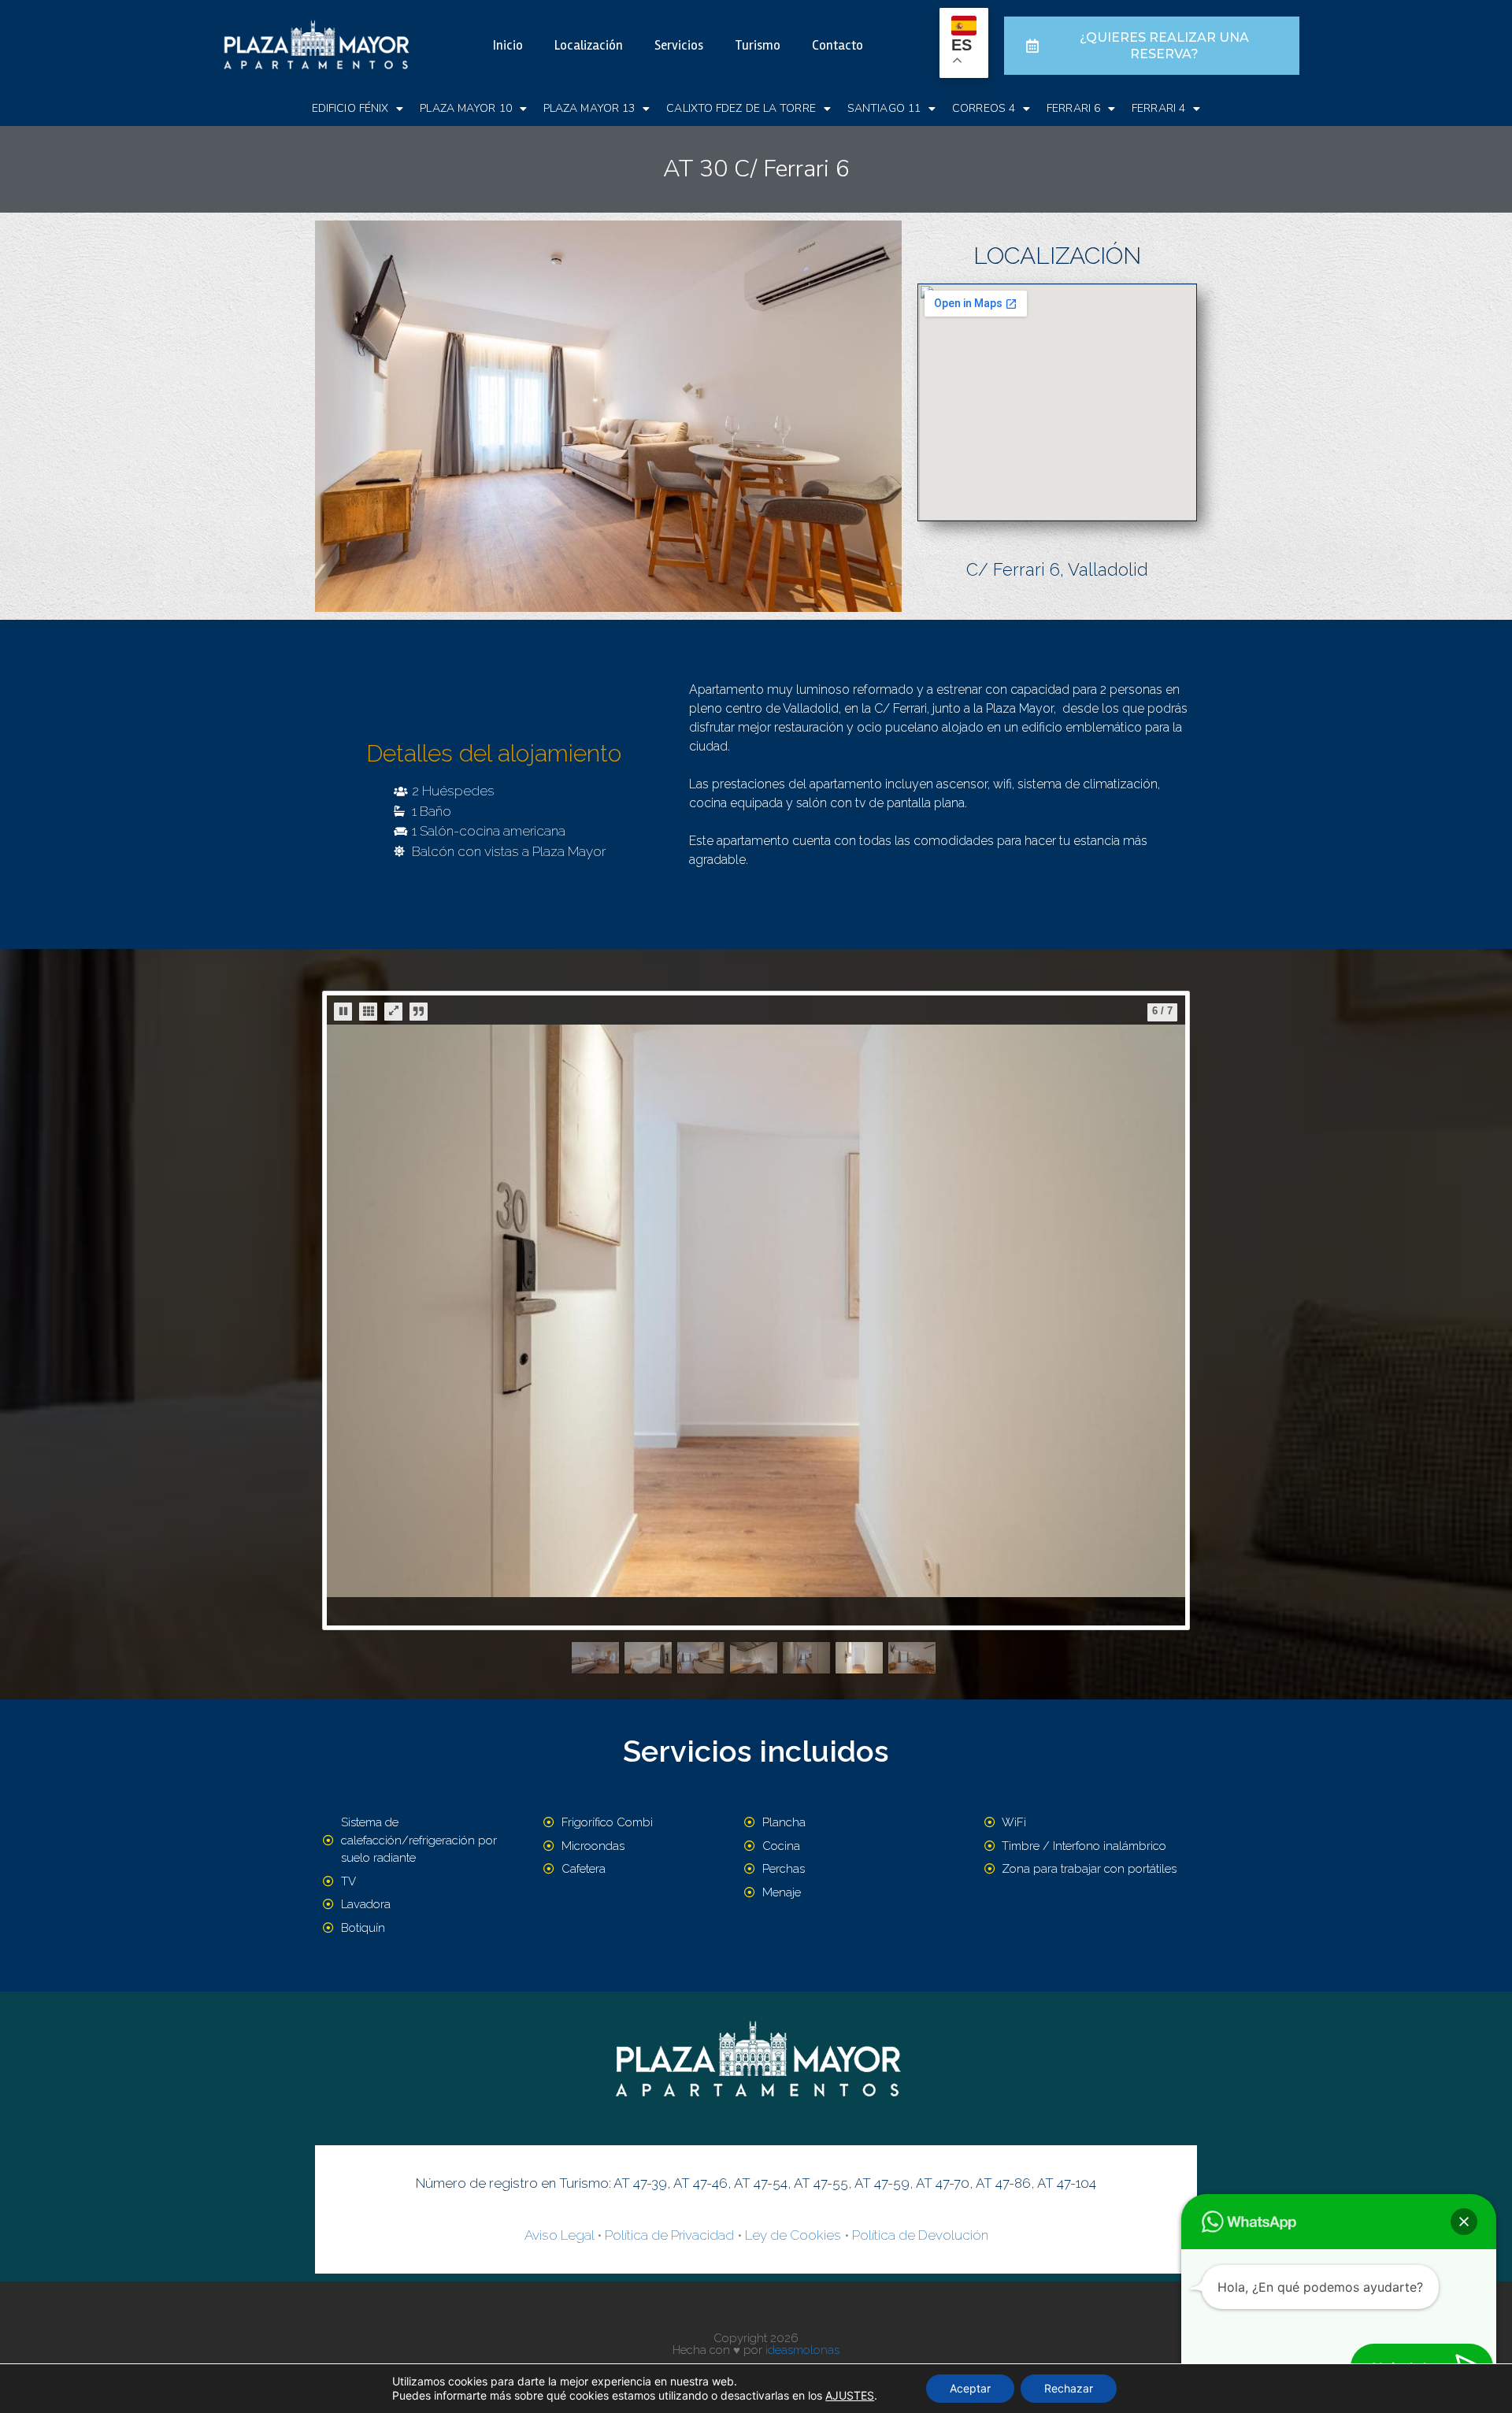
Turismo (758, 45)
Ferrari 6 (1073, 108)
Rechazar (1069, 2388)
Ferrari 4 (1158, 108)
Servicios (679, 45)
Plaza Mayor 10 (465, 108)
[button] (1464, 2222)
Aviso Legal (559, 2235)
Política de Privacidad (669, 2235)
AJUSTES (850, 2395)
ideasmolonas (802, 2350)
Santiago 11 (884, 108)
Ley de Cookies (793, 2235)
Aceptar (970, 2388)
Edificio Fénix (350, 108)
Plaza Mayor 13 (589, 108)
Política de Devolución (920, 2235)
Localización (589, 45)
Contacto (838, 45)
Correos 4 (984, 108)
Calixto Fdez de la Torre (741, 108)
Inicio (508, 45)
